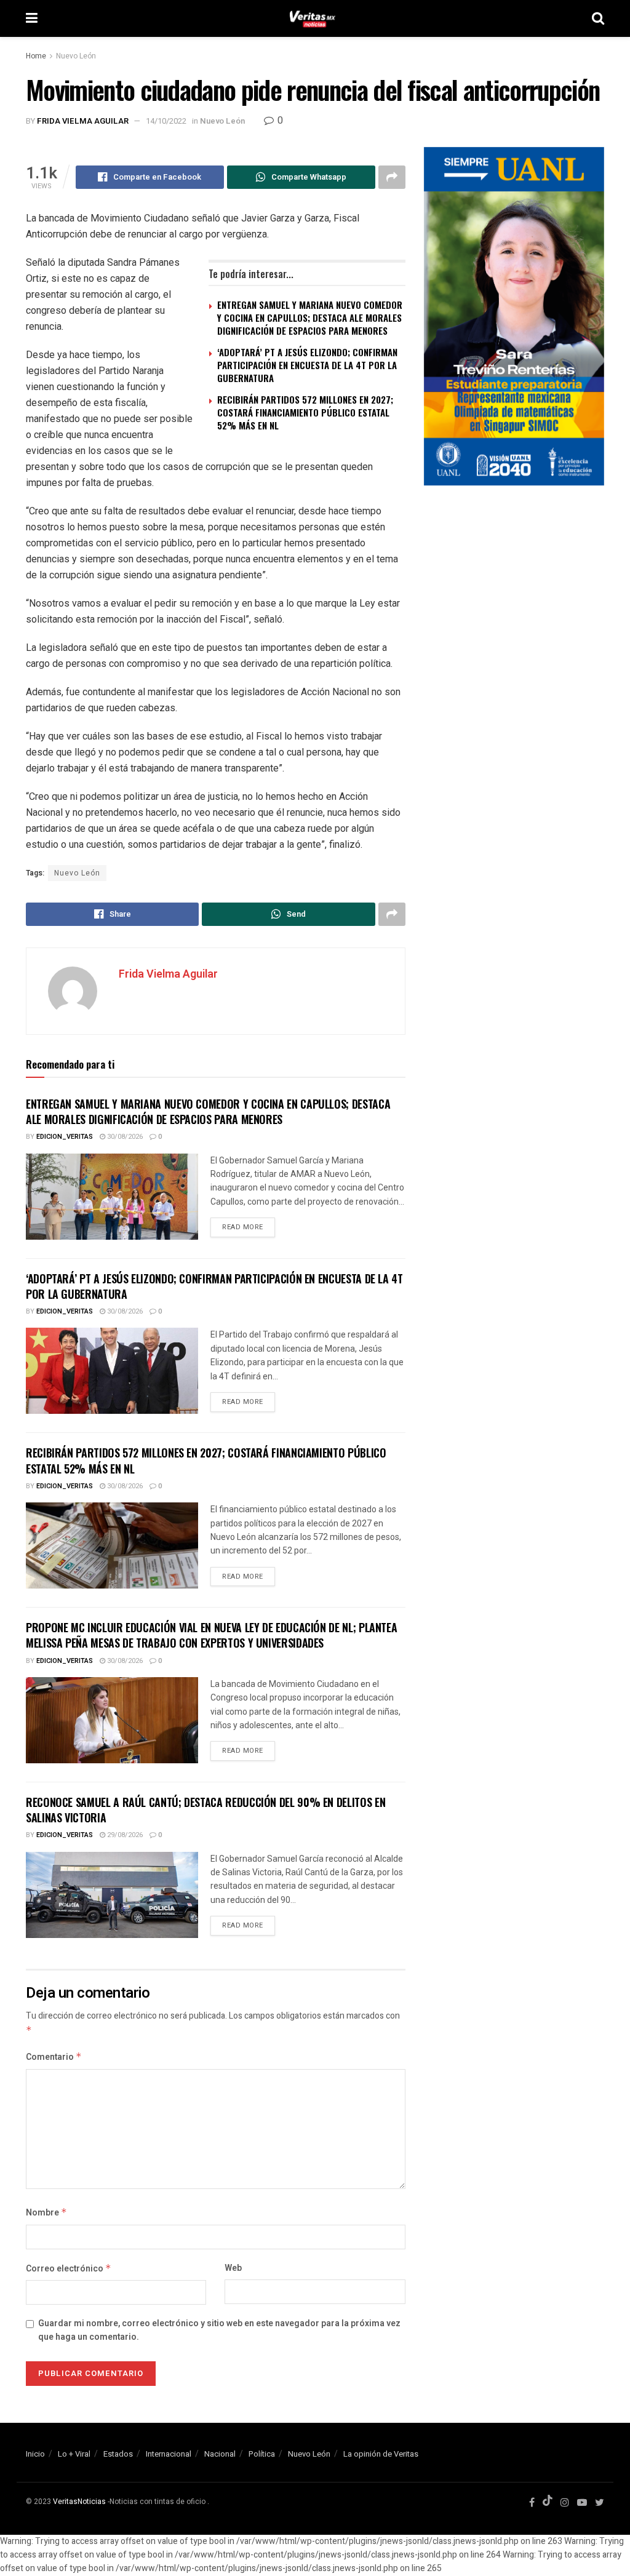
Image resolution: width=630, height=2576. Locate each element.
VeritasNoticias (79, 2502)
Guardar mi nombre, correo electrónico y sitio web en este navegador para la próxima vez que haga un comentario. (219, 2330)
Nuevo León (76, 56)
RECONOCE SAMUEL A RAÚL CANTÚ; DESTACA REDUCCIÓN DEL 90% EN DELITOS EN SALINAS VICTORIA (205, 1810)
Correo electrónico (69, 2269)
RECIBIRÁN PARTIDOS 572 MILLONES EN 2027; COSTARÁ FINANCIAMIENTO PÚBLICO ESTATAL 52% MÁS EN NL (305, 412)
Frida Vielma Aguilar (83, 121)
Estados (118, 2454)
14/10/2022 (166, 121)
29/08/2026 (124, 1835)
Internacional (169, 2454)
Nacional (220, 2454)
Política (262, 2454)
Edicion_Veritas (65, 1137)
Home (36, 56)
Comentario (54, 2057)
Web (233, 2268)
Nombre (46, 2213)
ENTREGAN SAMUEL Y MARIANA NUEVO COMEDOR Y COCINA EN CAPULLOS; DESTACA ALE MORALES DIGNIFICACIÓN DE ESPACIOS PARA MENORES (310, 317)
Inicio (35, 2454)
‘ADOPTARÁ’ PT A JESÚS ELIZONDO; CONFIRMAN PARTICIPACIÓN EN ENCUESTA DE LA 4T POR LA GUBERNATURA (307, 365)
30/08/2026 (124, 1137)
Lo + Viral (74, 2454)
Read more (243, 1227)
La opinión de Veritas (381, 2454)
